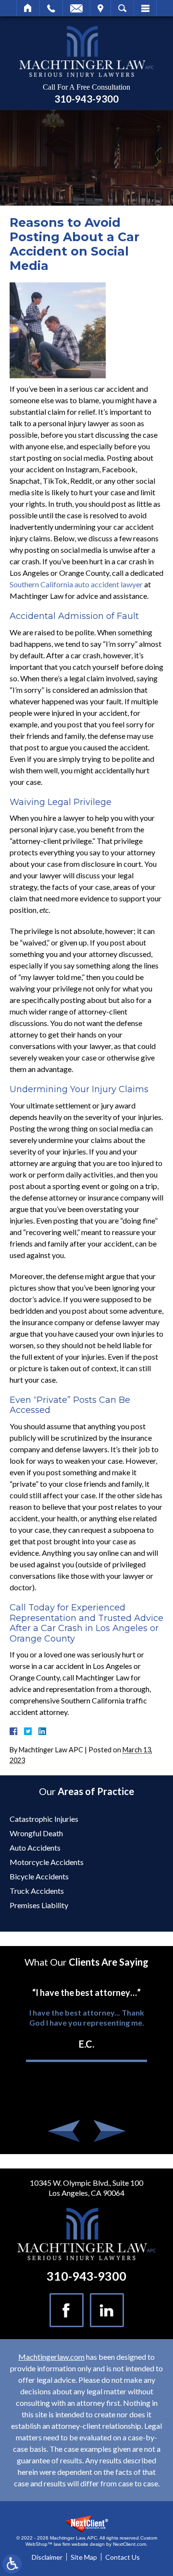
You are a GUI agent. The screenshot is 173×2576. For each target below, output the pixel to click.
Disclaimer (47, 2557)
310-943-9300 (86, 99)
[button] (64, 2131)
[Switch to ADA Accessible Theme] (12, 2564)
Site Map (84, 2557)
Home (28, 8)
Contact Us (123, 2557)
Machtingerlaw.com (51, 2357)
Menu (145, 8)
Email (76, 8)
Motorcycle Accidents (47, 1862)
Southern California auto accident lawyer (76, 584)
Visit (100, 8)
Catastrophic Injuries (44, 1819)
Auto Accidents (35, 1847)
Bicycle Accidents (39, 1876)
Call (51, 8)
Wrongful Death (36, 1833)
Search (122, 8)
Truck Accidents (37, 1891)
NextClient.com (130, 2544)
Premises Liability (39, 1905)
